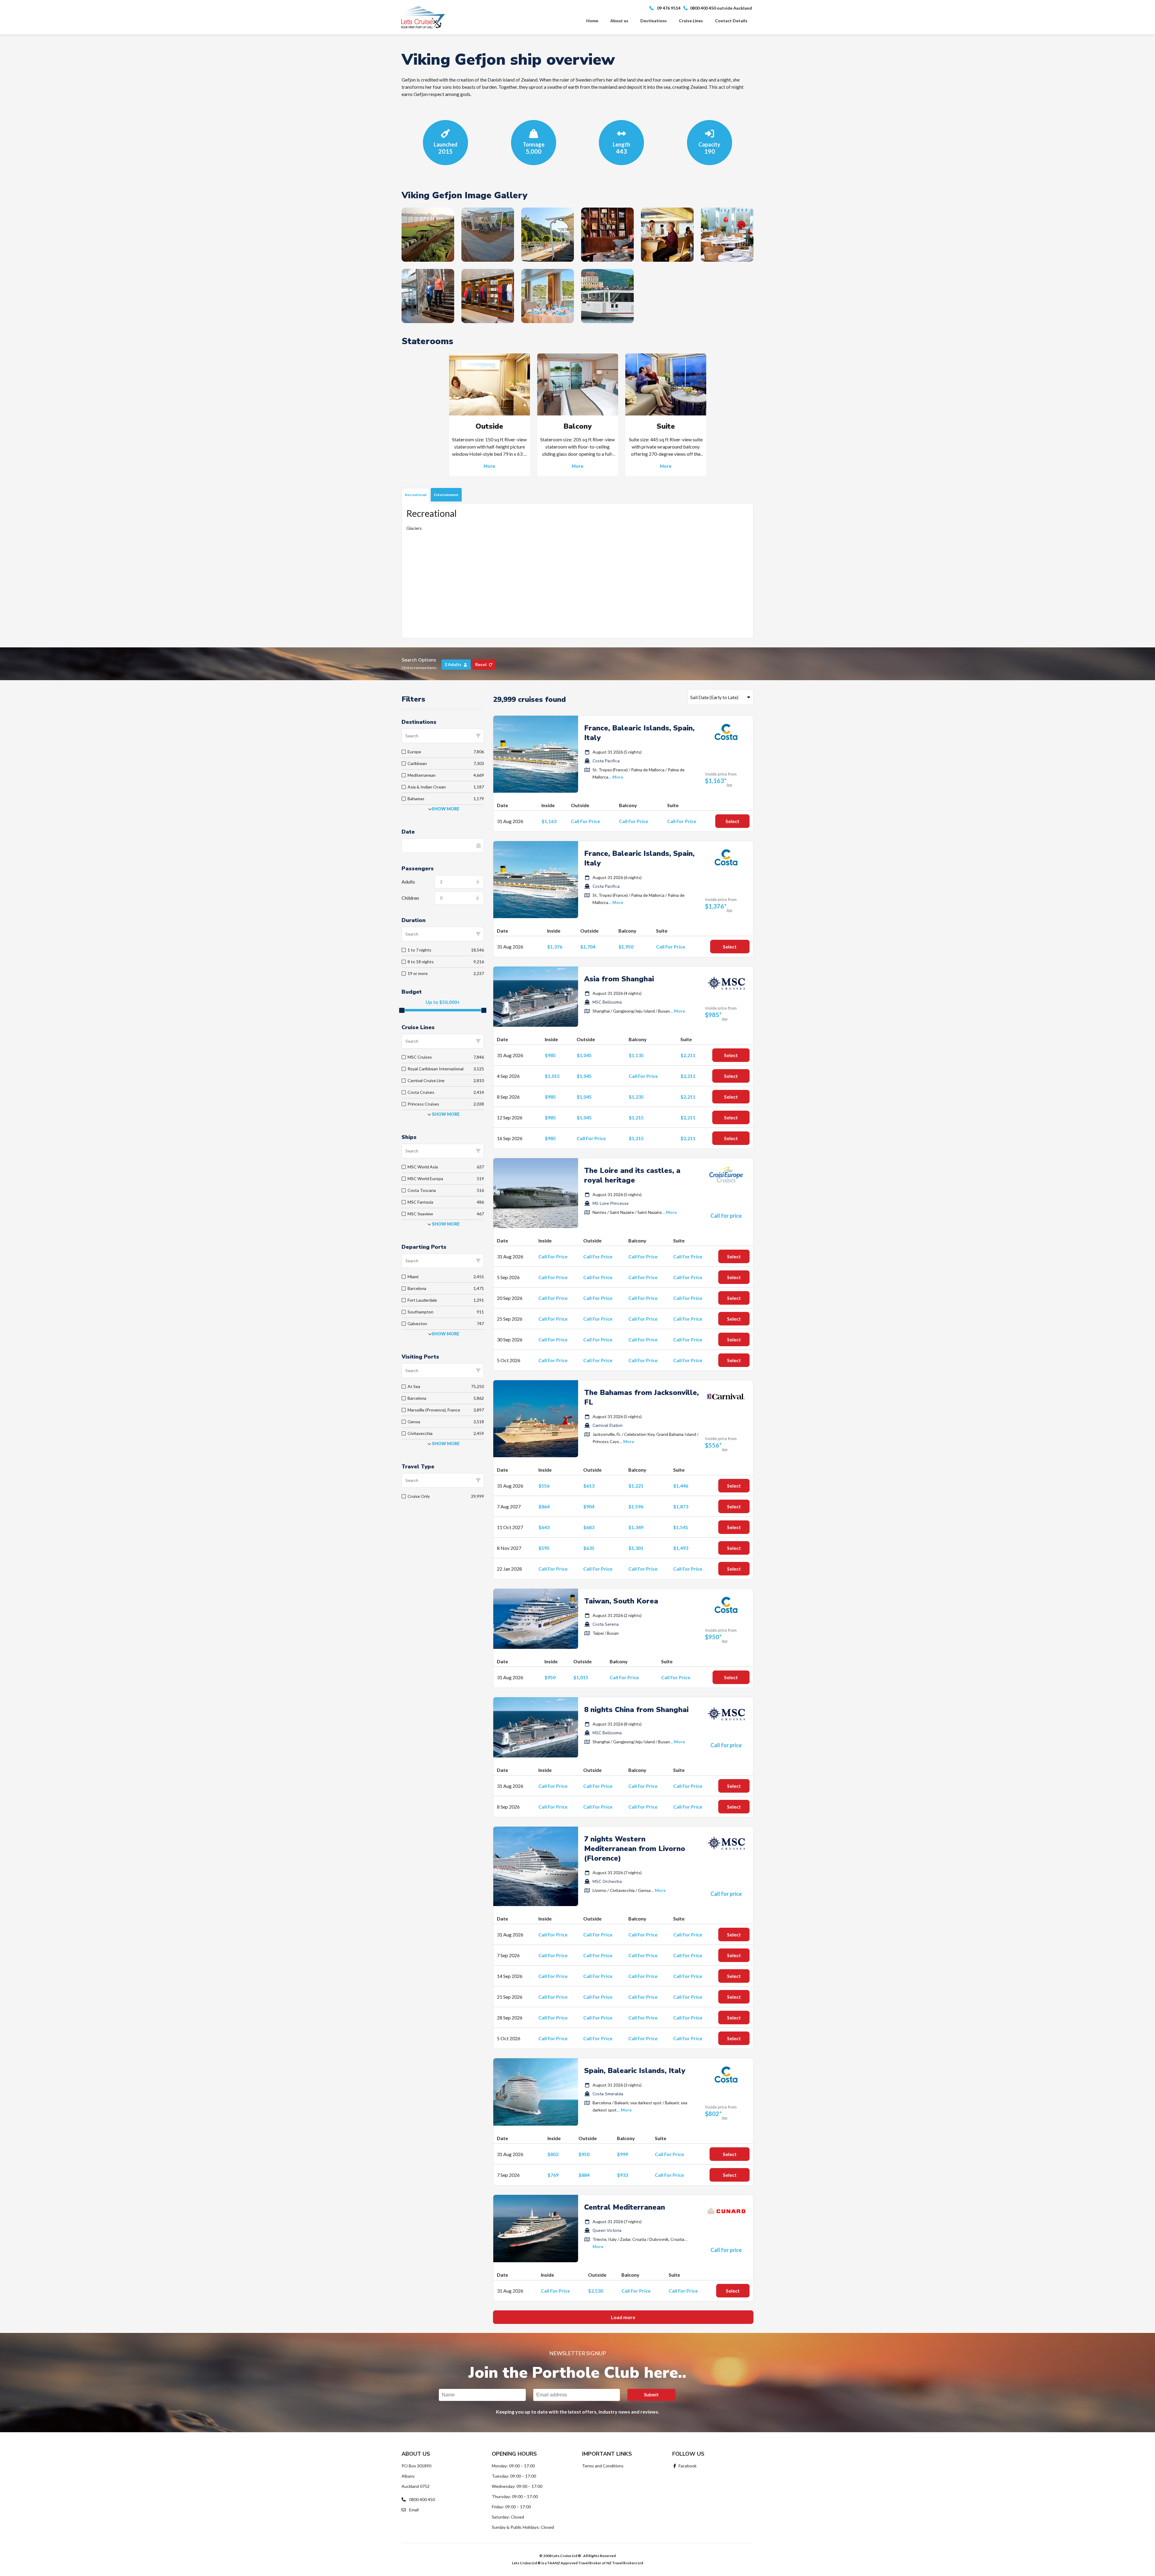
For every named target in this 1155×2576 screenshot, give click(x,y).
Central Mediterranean (625, 2207)
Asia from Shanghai (619, 979)
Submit (651, 2395)
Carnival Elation (608, 1425)
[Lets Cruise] (423, 17)
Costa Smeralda (608, 2094)
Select (732, 821)
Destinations (654, 21)
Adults (408, 882)
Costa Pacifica (606, 761)
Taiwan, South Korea (621, 1601)
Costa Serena (606, 1624)
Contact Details (731, 21)
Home (592, 21)
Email (413, 2510)
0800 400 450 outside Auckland (721, 8)
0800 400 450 (422, 2499)
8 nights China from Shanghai (636, 1710)
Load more (623, 2317)
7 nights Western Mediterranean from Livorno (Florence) (635, 1849)
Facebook (687, 2466)
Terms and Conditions (603, 2466)
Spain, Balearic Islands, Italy (635, 2071)
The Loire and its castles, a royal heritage (632, 1175)
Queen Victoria (607, 2230)
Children (410, 898)
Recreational (416, 495)
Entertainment (446, 495)
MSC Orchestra (607, 1882)
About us (619, 21)
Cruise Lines (691, 21)
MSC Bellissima (607, 1002)
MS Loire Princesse (611, 1203)
